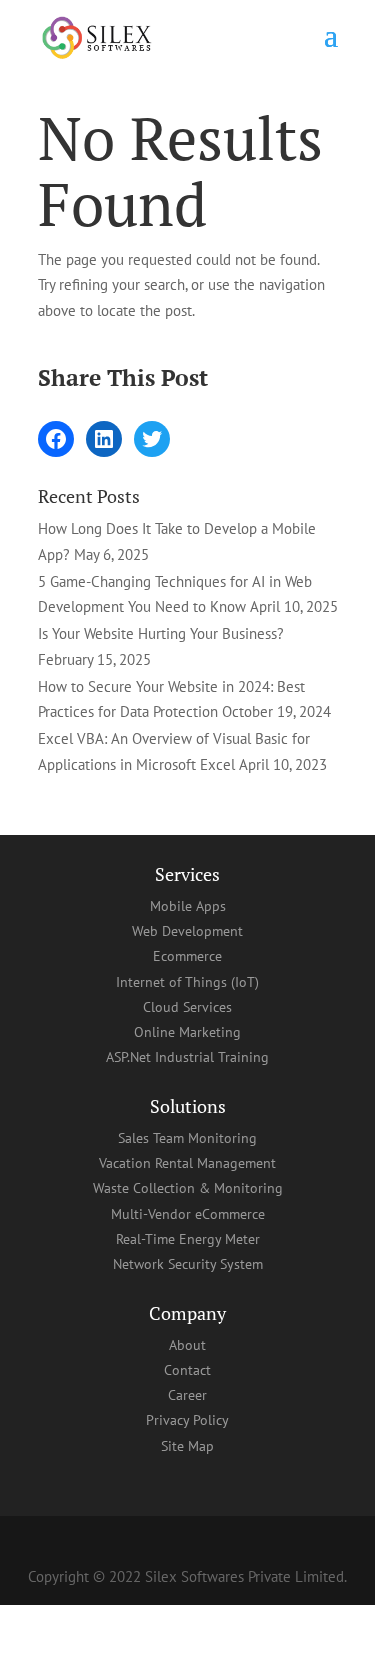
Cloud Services (187, 1007)
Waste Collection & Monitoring (188, 1188)
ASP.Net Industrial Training (187, 1057)
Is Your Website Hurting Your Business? (161, 633)
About (187, 1345)
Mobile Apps (188, 906)
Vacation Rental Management (187, 1163)
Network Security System (188, 1264)
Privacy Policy (187, 1420)
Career (187, 1395)
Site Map (187, 1446)
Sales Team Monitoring (187, 1138)
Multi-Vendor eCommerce (188, 1214)
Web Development (187, 931)
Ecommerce (187, 956)
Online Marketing (187, 1032)
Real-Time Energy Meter (188, 1239)
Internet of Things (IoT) (187, 982)
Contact (187, 1370)
